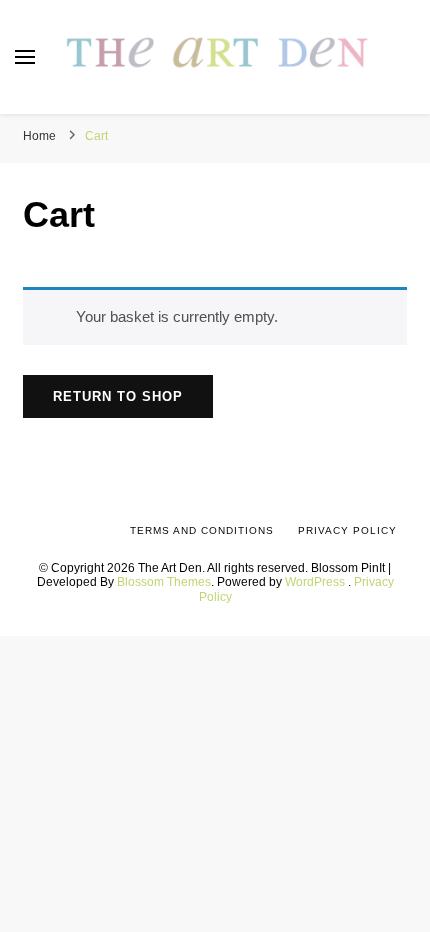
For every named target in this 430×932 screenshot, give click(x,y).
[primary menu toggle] (25, 57)
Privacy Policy (347, 530)
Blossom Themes (164, 581)
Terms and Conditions (202, 530)
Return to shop (118, 396)
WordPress (315, 581)
